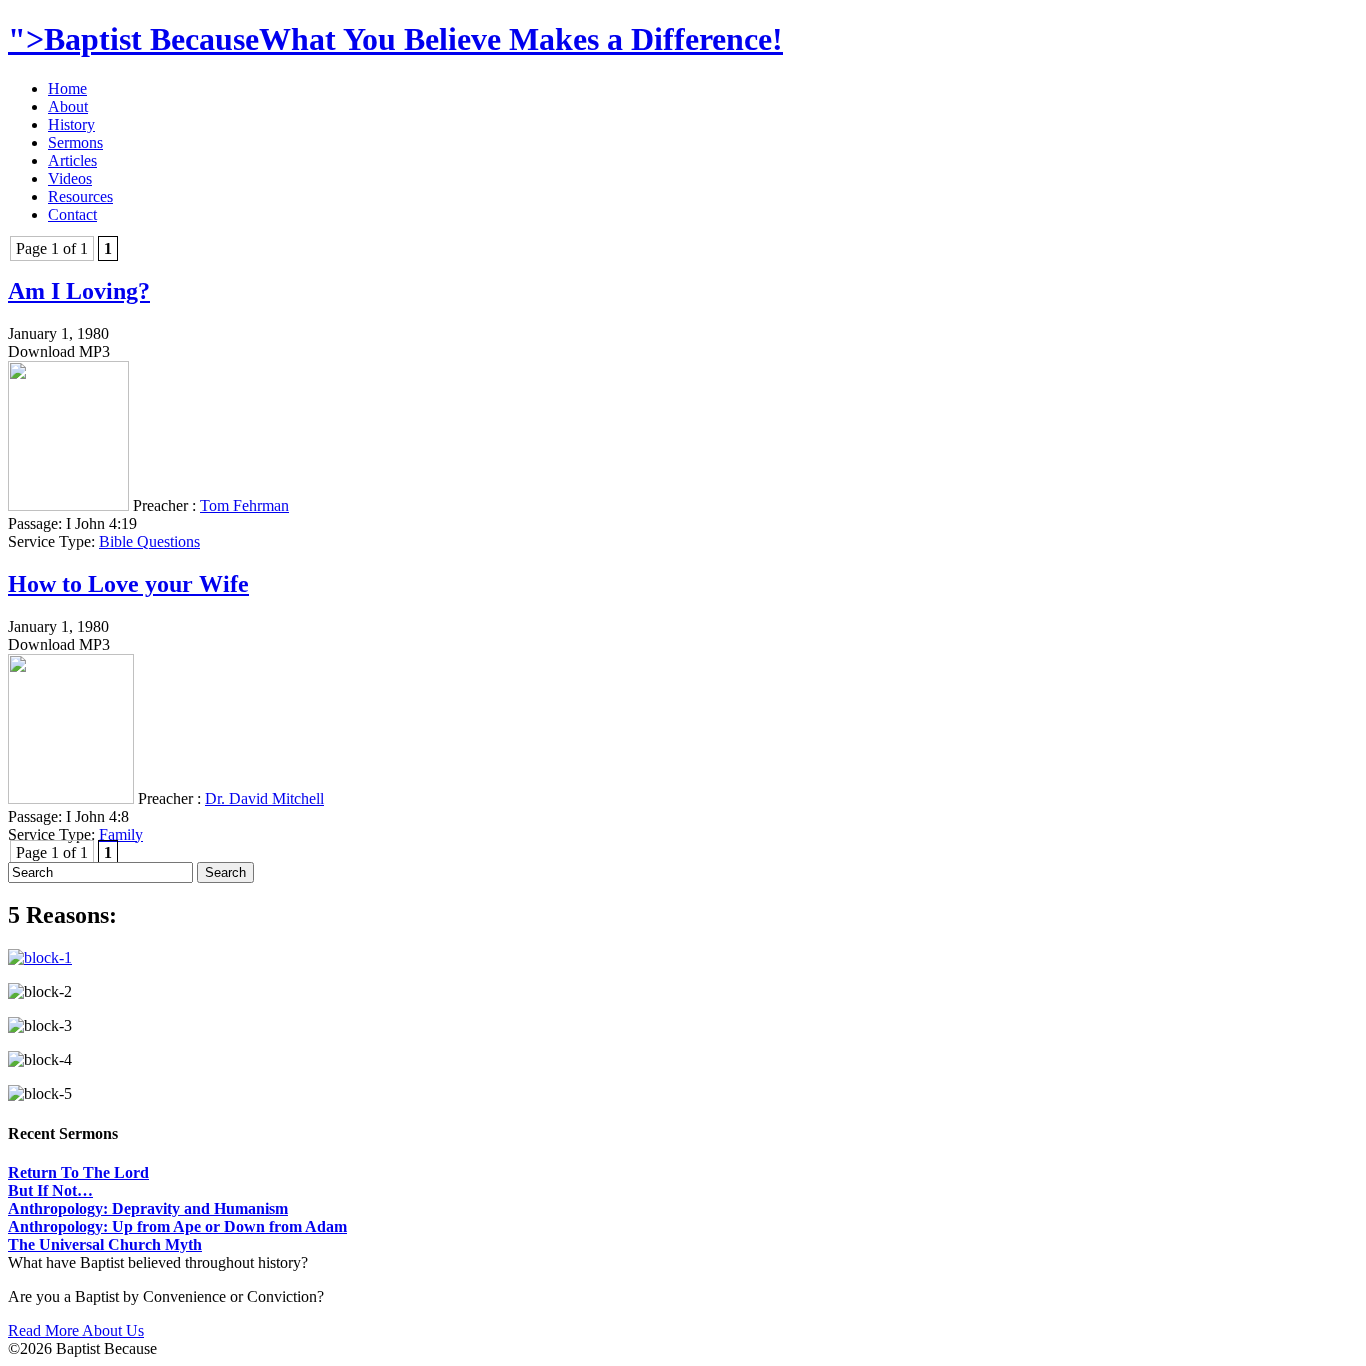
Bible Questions (149, 541)
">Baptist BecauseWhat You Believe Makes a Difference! (395, 39)
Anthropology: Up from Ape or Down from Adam (177, 1226)
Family (121, 834)
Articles (72, 160)
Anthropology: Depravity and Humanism (148, 1208)
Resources (80, 196)
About (68, 106)
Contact (72, 214)
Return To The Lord (78, 1172)
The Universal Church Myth (105, 1244)
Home (67, 88)
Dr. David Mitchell (264, 798)
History (71, 124)
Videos (70, 178)
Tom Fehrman (244, 505)
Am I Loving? (79, 291)
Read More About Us (76, 1330)
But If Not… (50, 1190)
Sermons (75, 142)
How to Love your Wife (128, 584)
